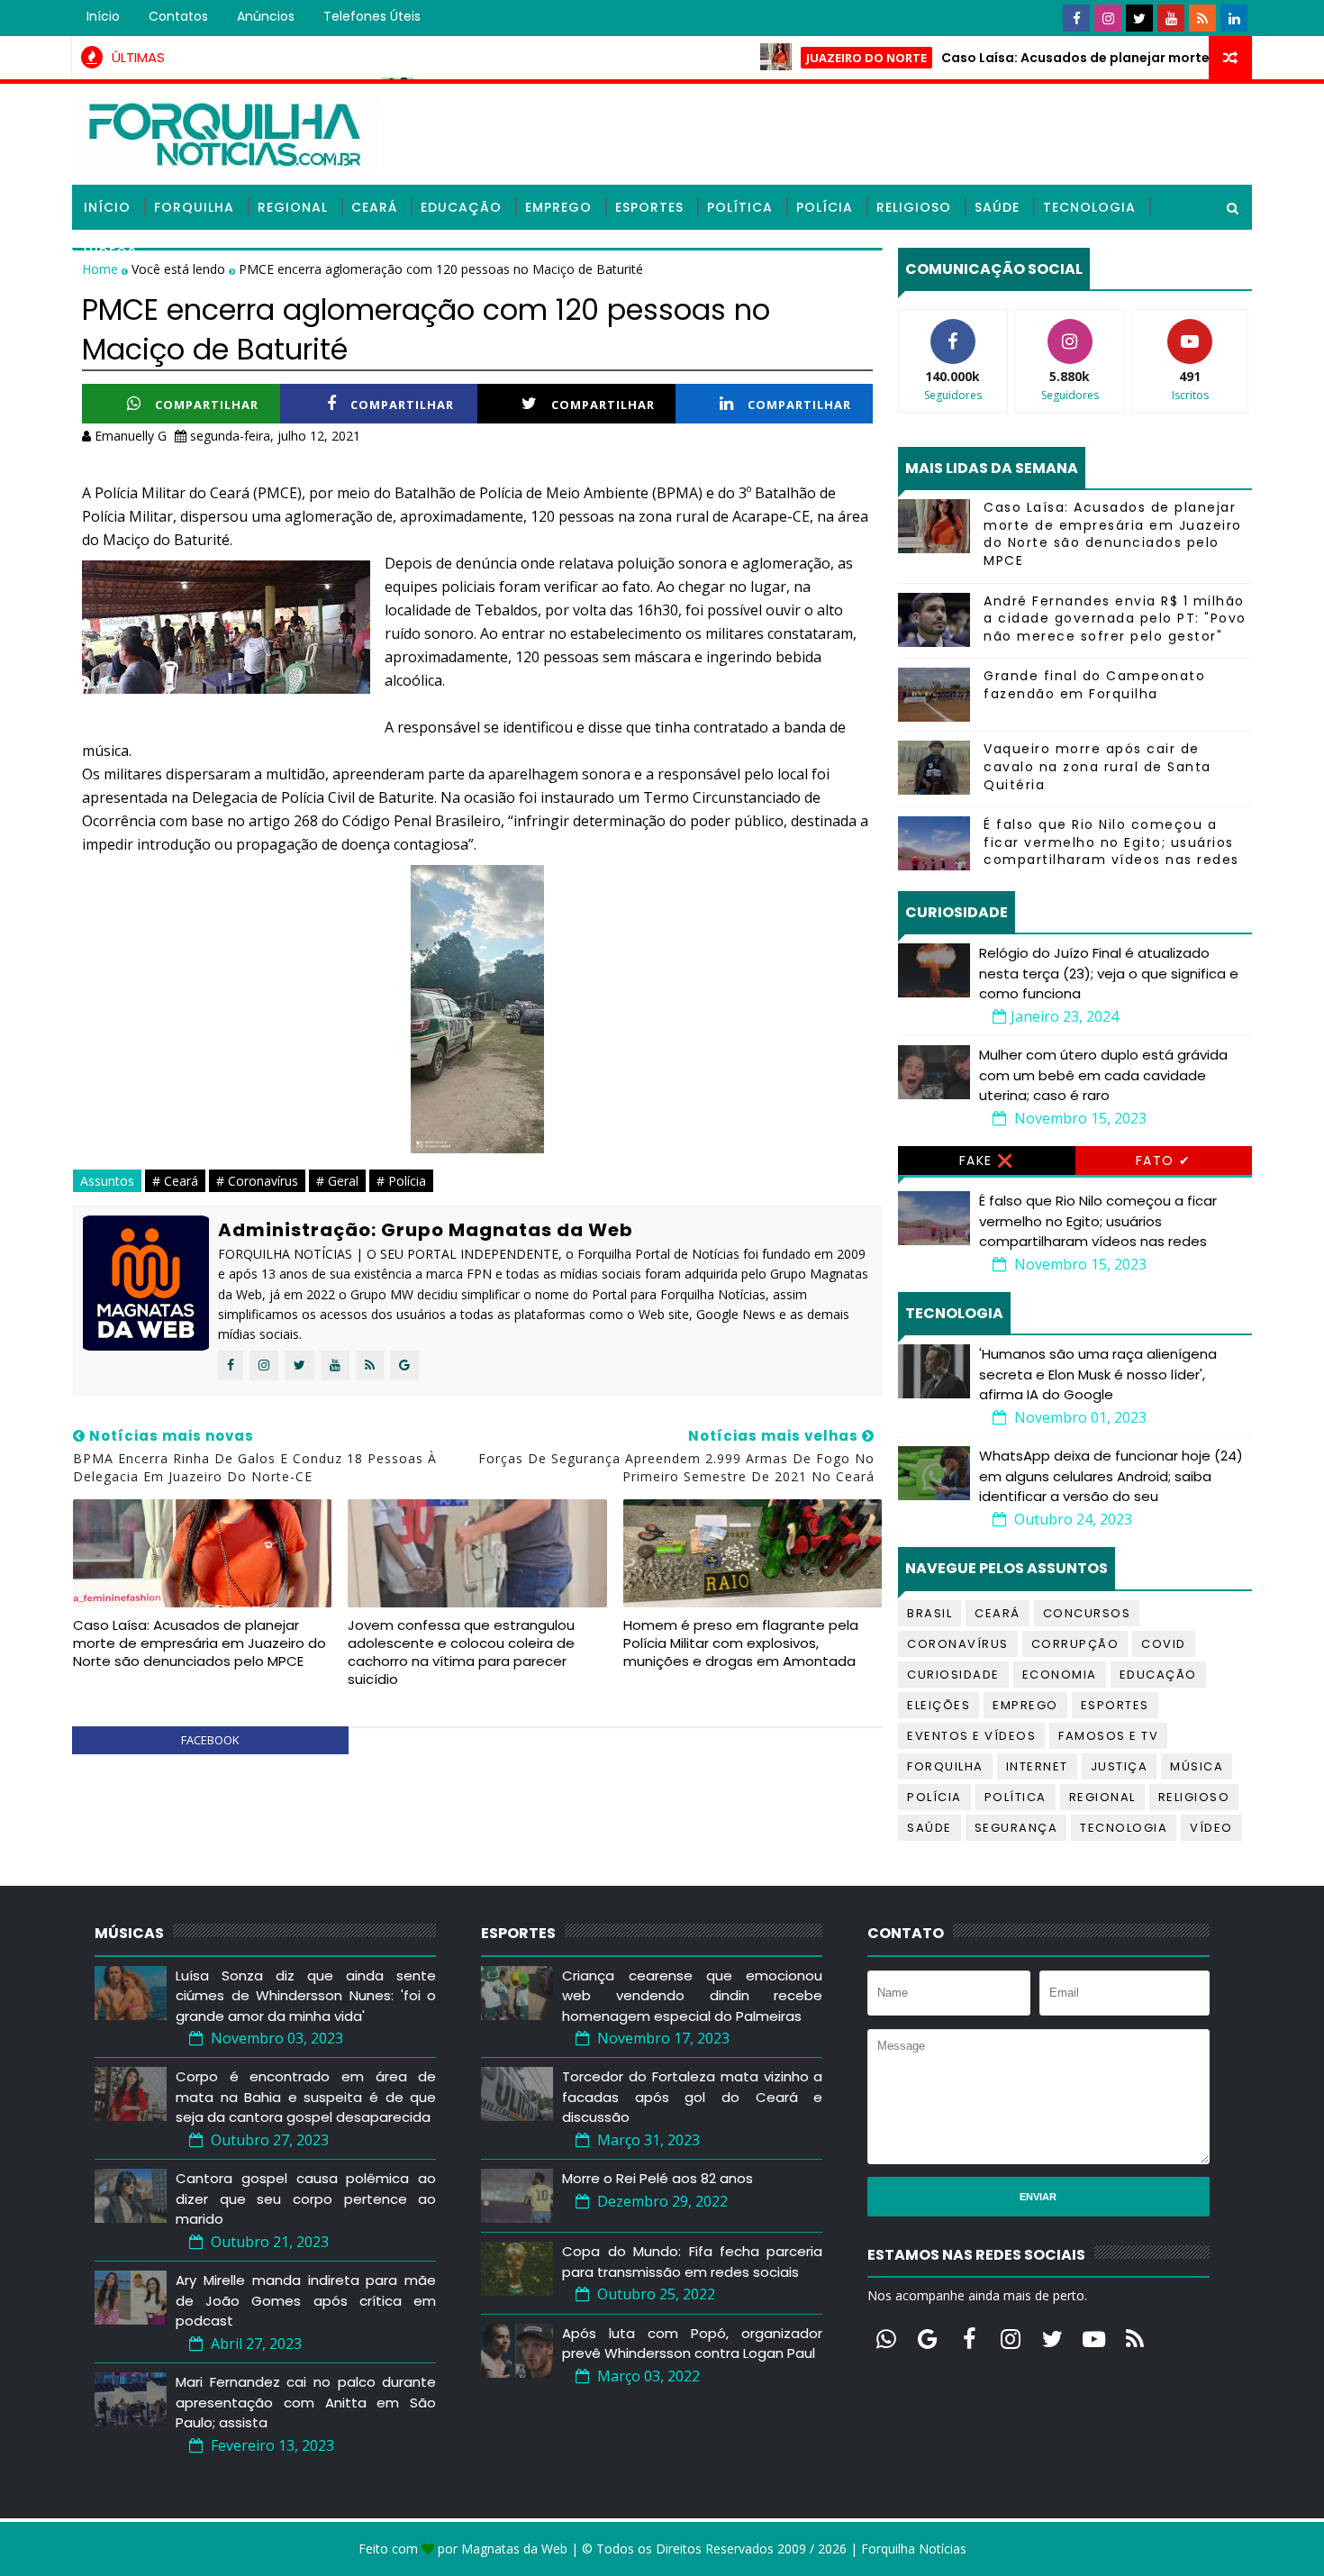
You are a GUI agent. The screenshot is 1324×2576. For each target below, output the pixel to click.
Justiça (1120, 1766)
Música (1197, 1766)
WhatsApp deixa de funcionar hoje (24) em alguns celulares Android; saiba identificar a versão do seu (1111, 1476)
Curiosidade (953, 1675)
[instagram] (1108, 18)
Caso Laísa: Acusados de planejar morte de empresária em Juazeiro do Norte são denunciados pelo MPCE (200, 1643)
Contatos (178, 16)
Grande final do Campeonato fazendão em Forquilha (1094, 685)
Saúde (997, 207)
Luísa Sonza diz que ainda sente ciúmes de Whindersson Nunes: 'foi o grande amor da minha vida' (306, 1996)
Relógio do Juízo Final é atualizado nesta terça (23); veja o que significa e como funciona (1109, 973)
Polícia (825, 207)
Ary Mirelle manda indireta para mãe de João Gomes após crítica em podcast (306, 2300)
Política (740, 207)
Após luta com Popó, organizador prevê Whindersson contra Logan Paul (692, 2344)
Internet (1037, 1766)
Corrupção (1075, 1644)
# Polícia (401, 1181)
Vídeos (110, 252)
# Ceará (175, 1181)
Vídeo (1211, 1828)
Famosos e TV (1108, 1736)
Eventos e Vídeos (971, 1736)
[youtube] (1171, 18)
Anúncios (266, 16)
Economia (1060, 1675)
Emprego (558, 207)
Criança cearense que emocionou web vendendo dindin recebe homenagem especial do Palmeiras (692, 1996)
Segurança (1016, 1828)
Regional (293, 207)
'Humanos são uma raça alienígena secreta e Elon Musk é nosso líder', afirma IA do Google (1098, 1374)
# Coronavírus (257, 1181)
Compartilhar (207, 405)
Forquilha (194, 207)
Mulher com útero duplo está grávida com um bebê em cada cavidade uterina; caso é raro (1103, 1075)
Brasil (930, 1613)
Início (103, 16)
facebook (210, 1740)
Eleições (939, 1705)
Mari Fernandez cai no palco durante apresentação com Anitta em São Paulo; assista (306, 2402)
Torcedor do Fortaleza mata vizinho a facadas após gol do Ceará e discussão (692, 2097)
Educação (461, 207)
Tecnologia (1089, 207)
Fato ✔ (1164, 1161)
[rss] (1202, 18)
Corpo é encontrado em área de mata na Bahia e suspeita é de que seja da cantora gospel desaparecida (306, 2097)
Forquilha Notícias (914, 2549)
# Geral (337, 1181)
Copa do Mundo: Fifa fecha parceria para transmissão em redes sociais (692, 2262)
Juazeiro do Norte (808, 58)
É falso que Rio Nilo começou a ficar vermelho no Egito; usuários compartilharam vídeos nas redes (1111, 842)
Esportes (649, 207)
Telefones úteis (372, 16)
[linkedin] (1234, 18)
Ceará (374, 207)
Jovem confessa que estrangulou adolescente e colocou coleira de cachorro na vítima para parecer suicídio (461, 1652)
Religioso (914, 207)
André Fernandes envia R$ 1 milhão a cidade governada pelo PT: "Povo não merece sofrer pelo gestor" (1115, 619)
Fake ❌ (987, 1161)
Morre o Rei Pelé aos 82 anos (657, 2178)
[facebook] (1076, 18)
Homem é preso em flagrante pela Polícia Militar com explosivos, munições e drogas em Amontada (741, 1643)
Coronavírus (958, 1644)
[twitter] (1139, 18)
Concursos (1087, 1613)
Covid (1164, 1644)
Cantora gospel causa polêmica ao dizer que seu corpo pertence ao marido (306, 2198)
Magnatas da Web (514, 2549)
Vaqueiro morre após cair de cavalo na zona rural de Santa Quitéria (1097, 766)
